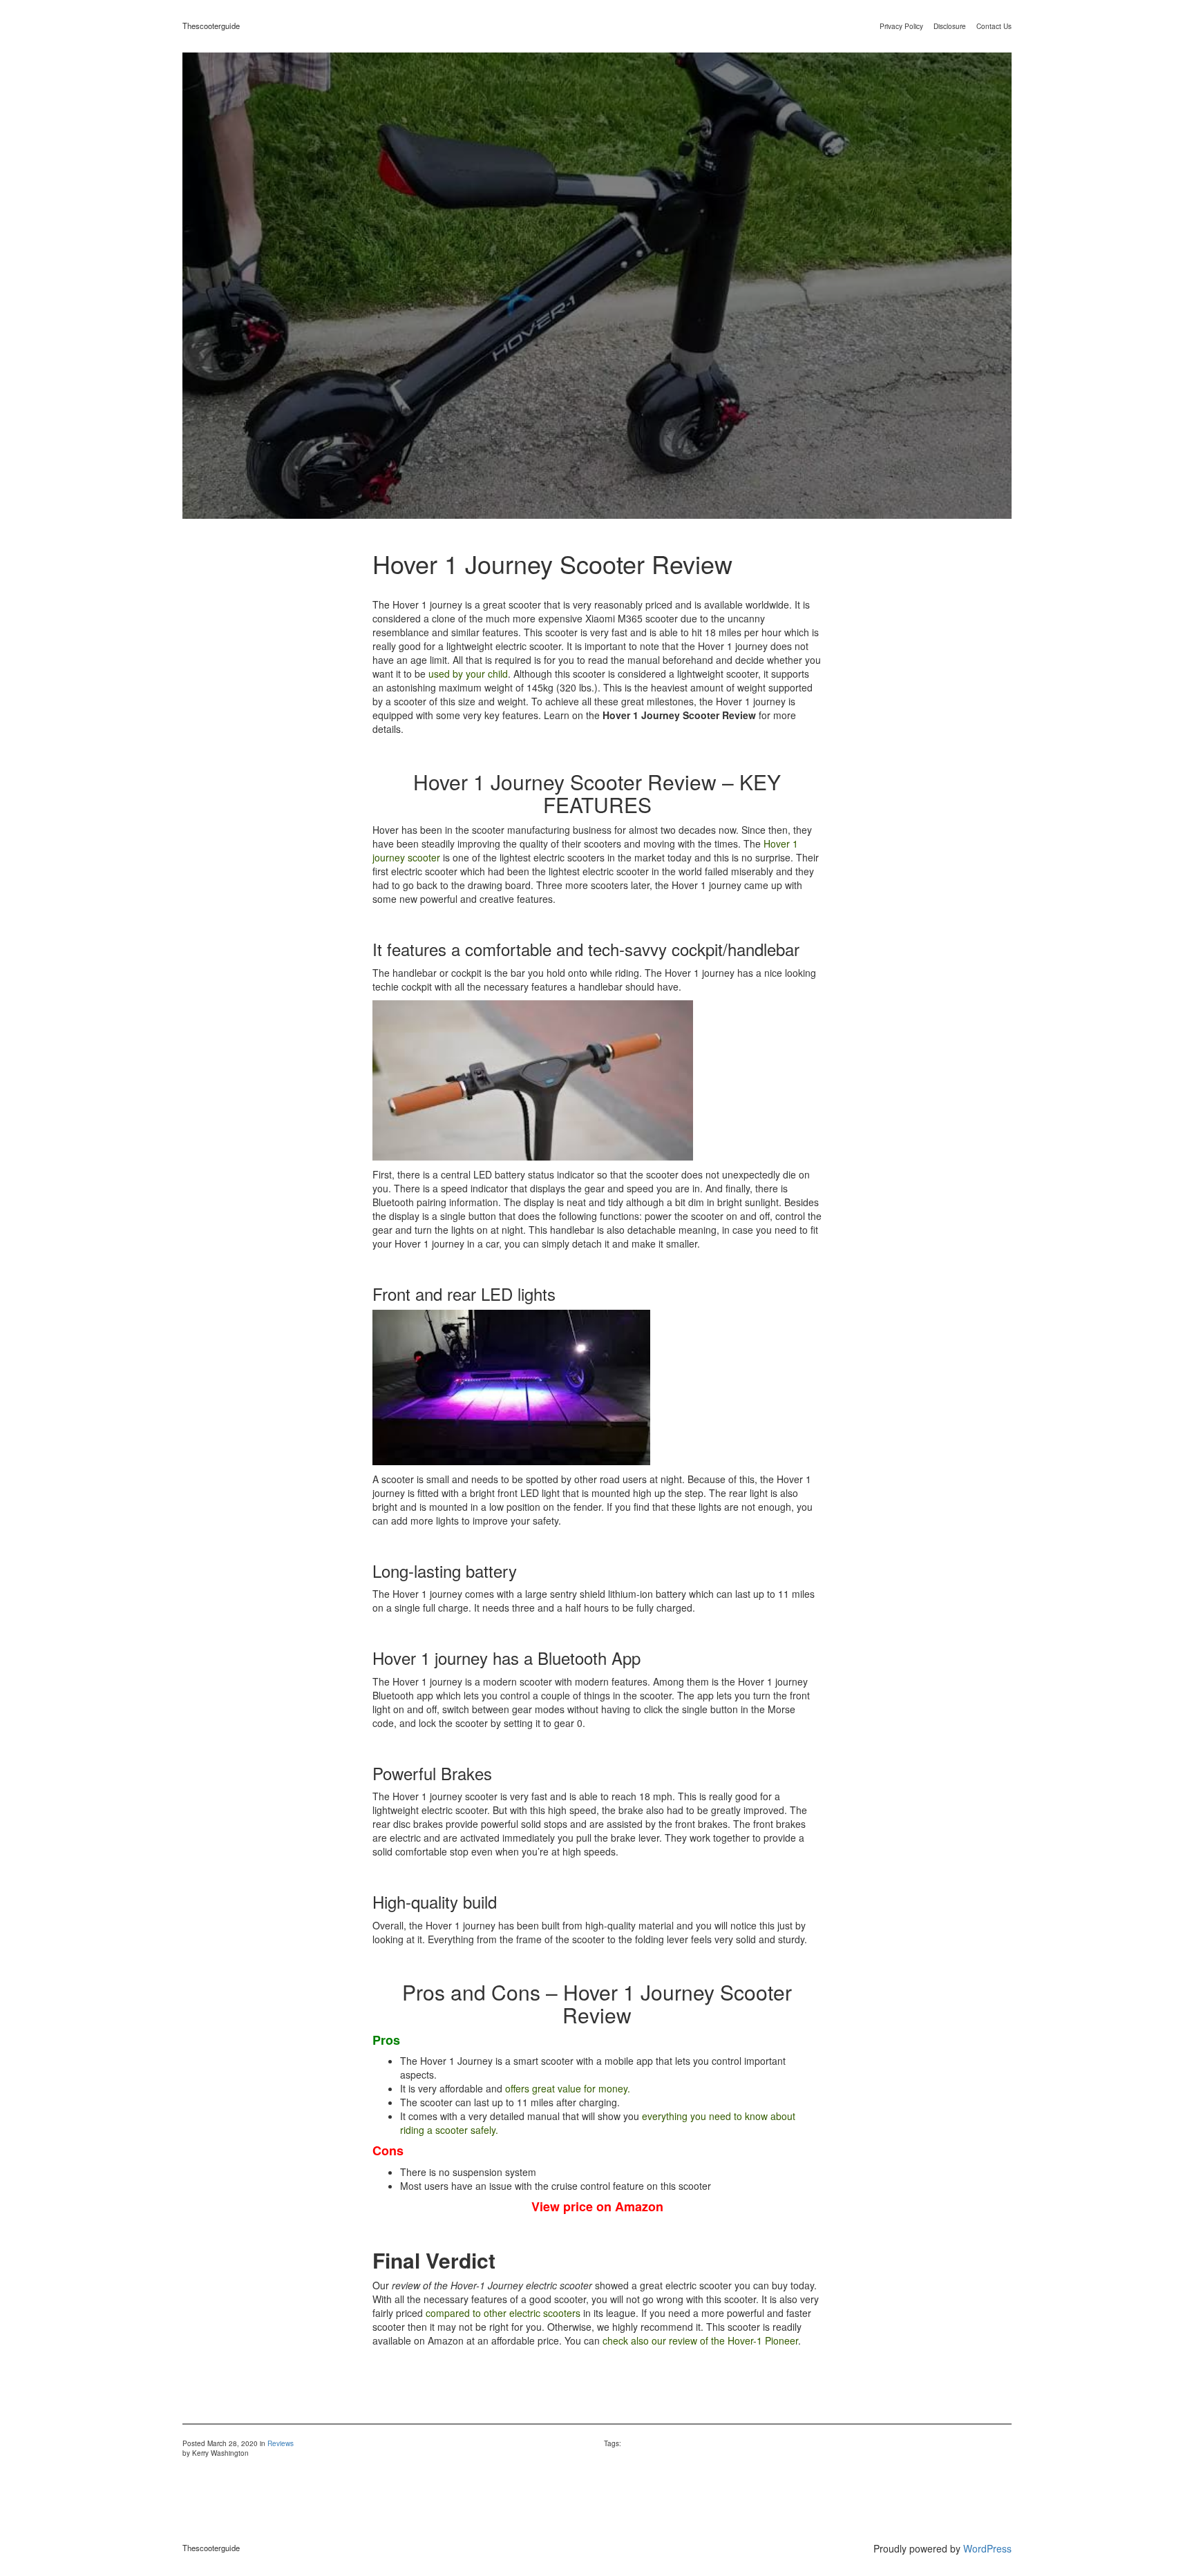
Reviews (281, 2443)
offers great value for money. (568, 2088)
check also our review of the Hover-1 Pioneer (700, 2340)
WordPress (987, 2548)
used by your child (468, 674)
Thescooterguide (211, 26)
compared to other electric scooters (503, 2313)
